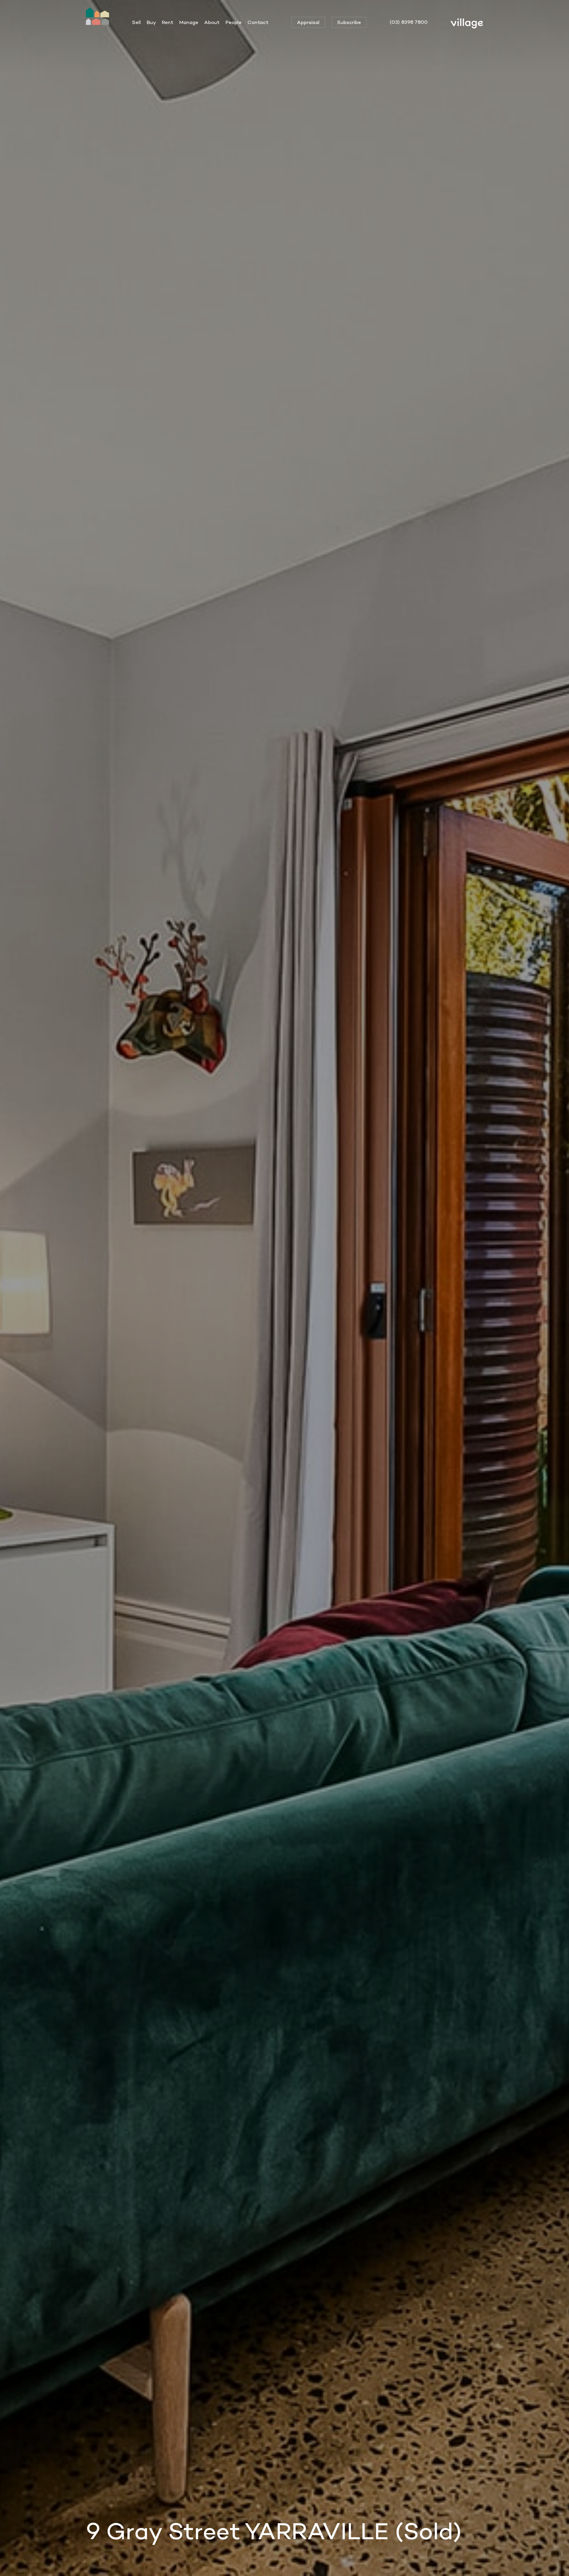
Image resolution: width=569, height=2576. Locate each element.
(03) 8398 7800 (409, 22)
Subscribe (349, 22)
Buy (151, 22)
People (234, 22)
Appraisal (308, 22)
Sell (136, 22)
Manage (189, 22)
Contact (258, 22)
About (212, 22)
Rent (168, 22)
